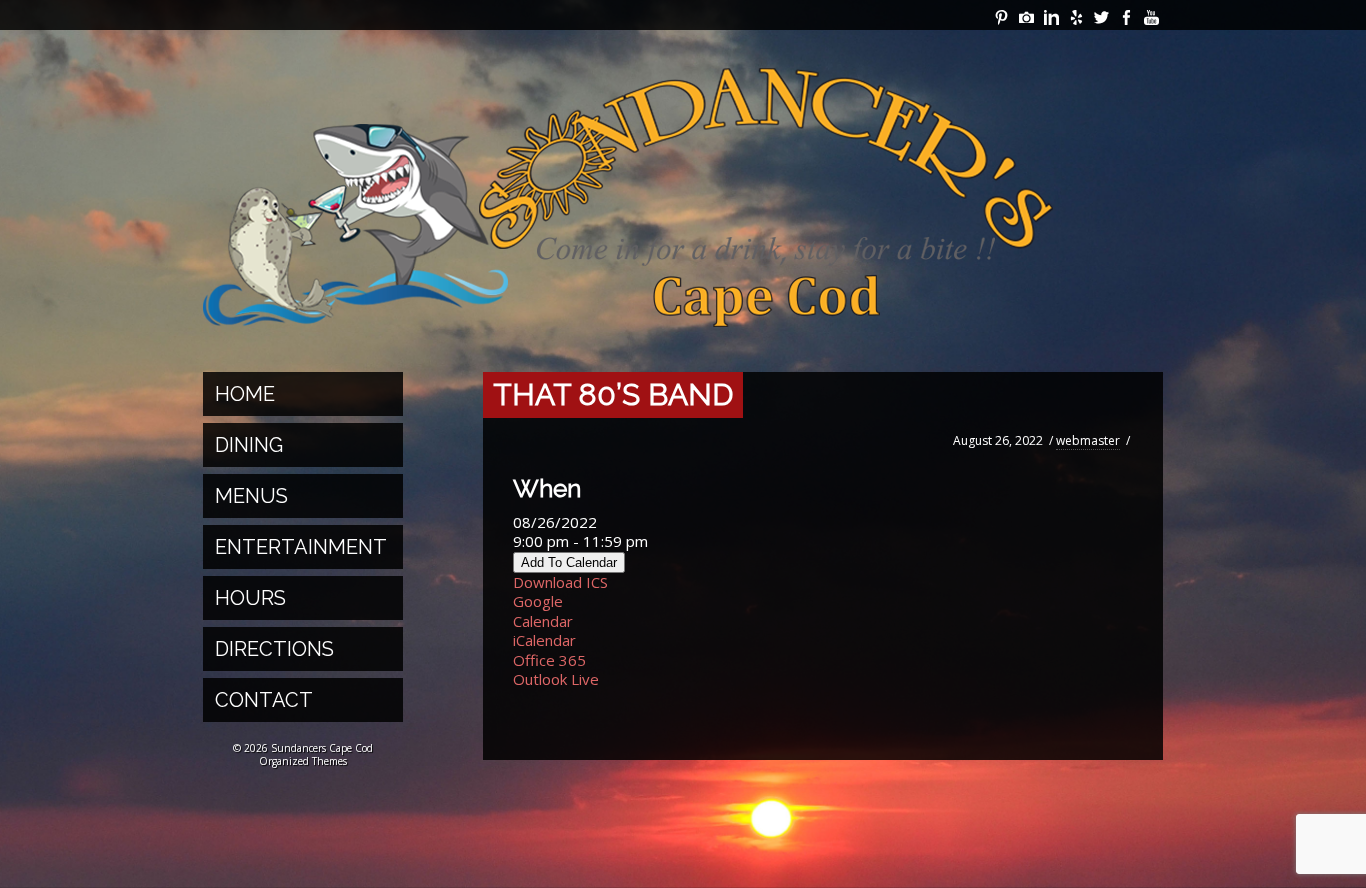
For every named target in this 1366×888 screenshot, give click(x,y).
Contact (264, 700)
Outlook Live (556, 679)
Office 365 (549, 660)
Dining (249, 445)
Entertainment (301, 547)
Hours (250, 598)
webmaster (1088, 440)
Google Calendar (543, 611)
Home (245, 394)
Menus (251, 496)
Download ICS (560, 582)
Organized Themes (303, 761)
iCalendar (544, 640)
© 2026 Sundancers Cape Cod (303, 748)
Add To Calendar (569, 562)
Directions (274, 649)
